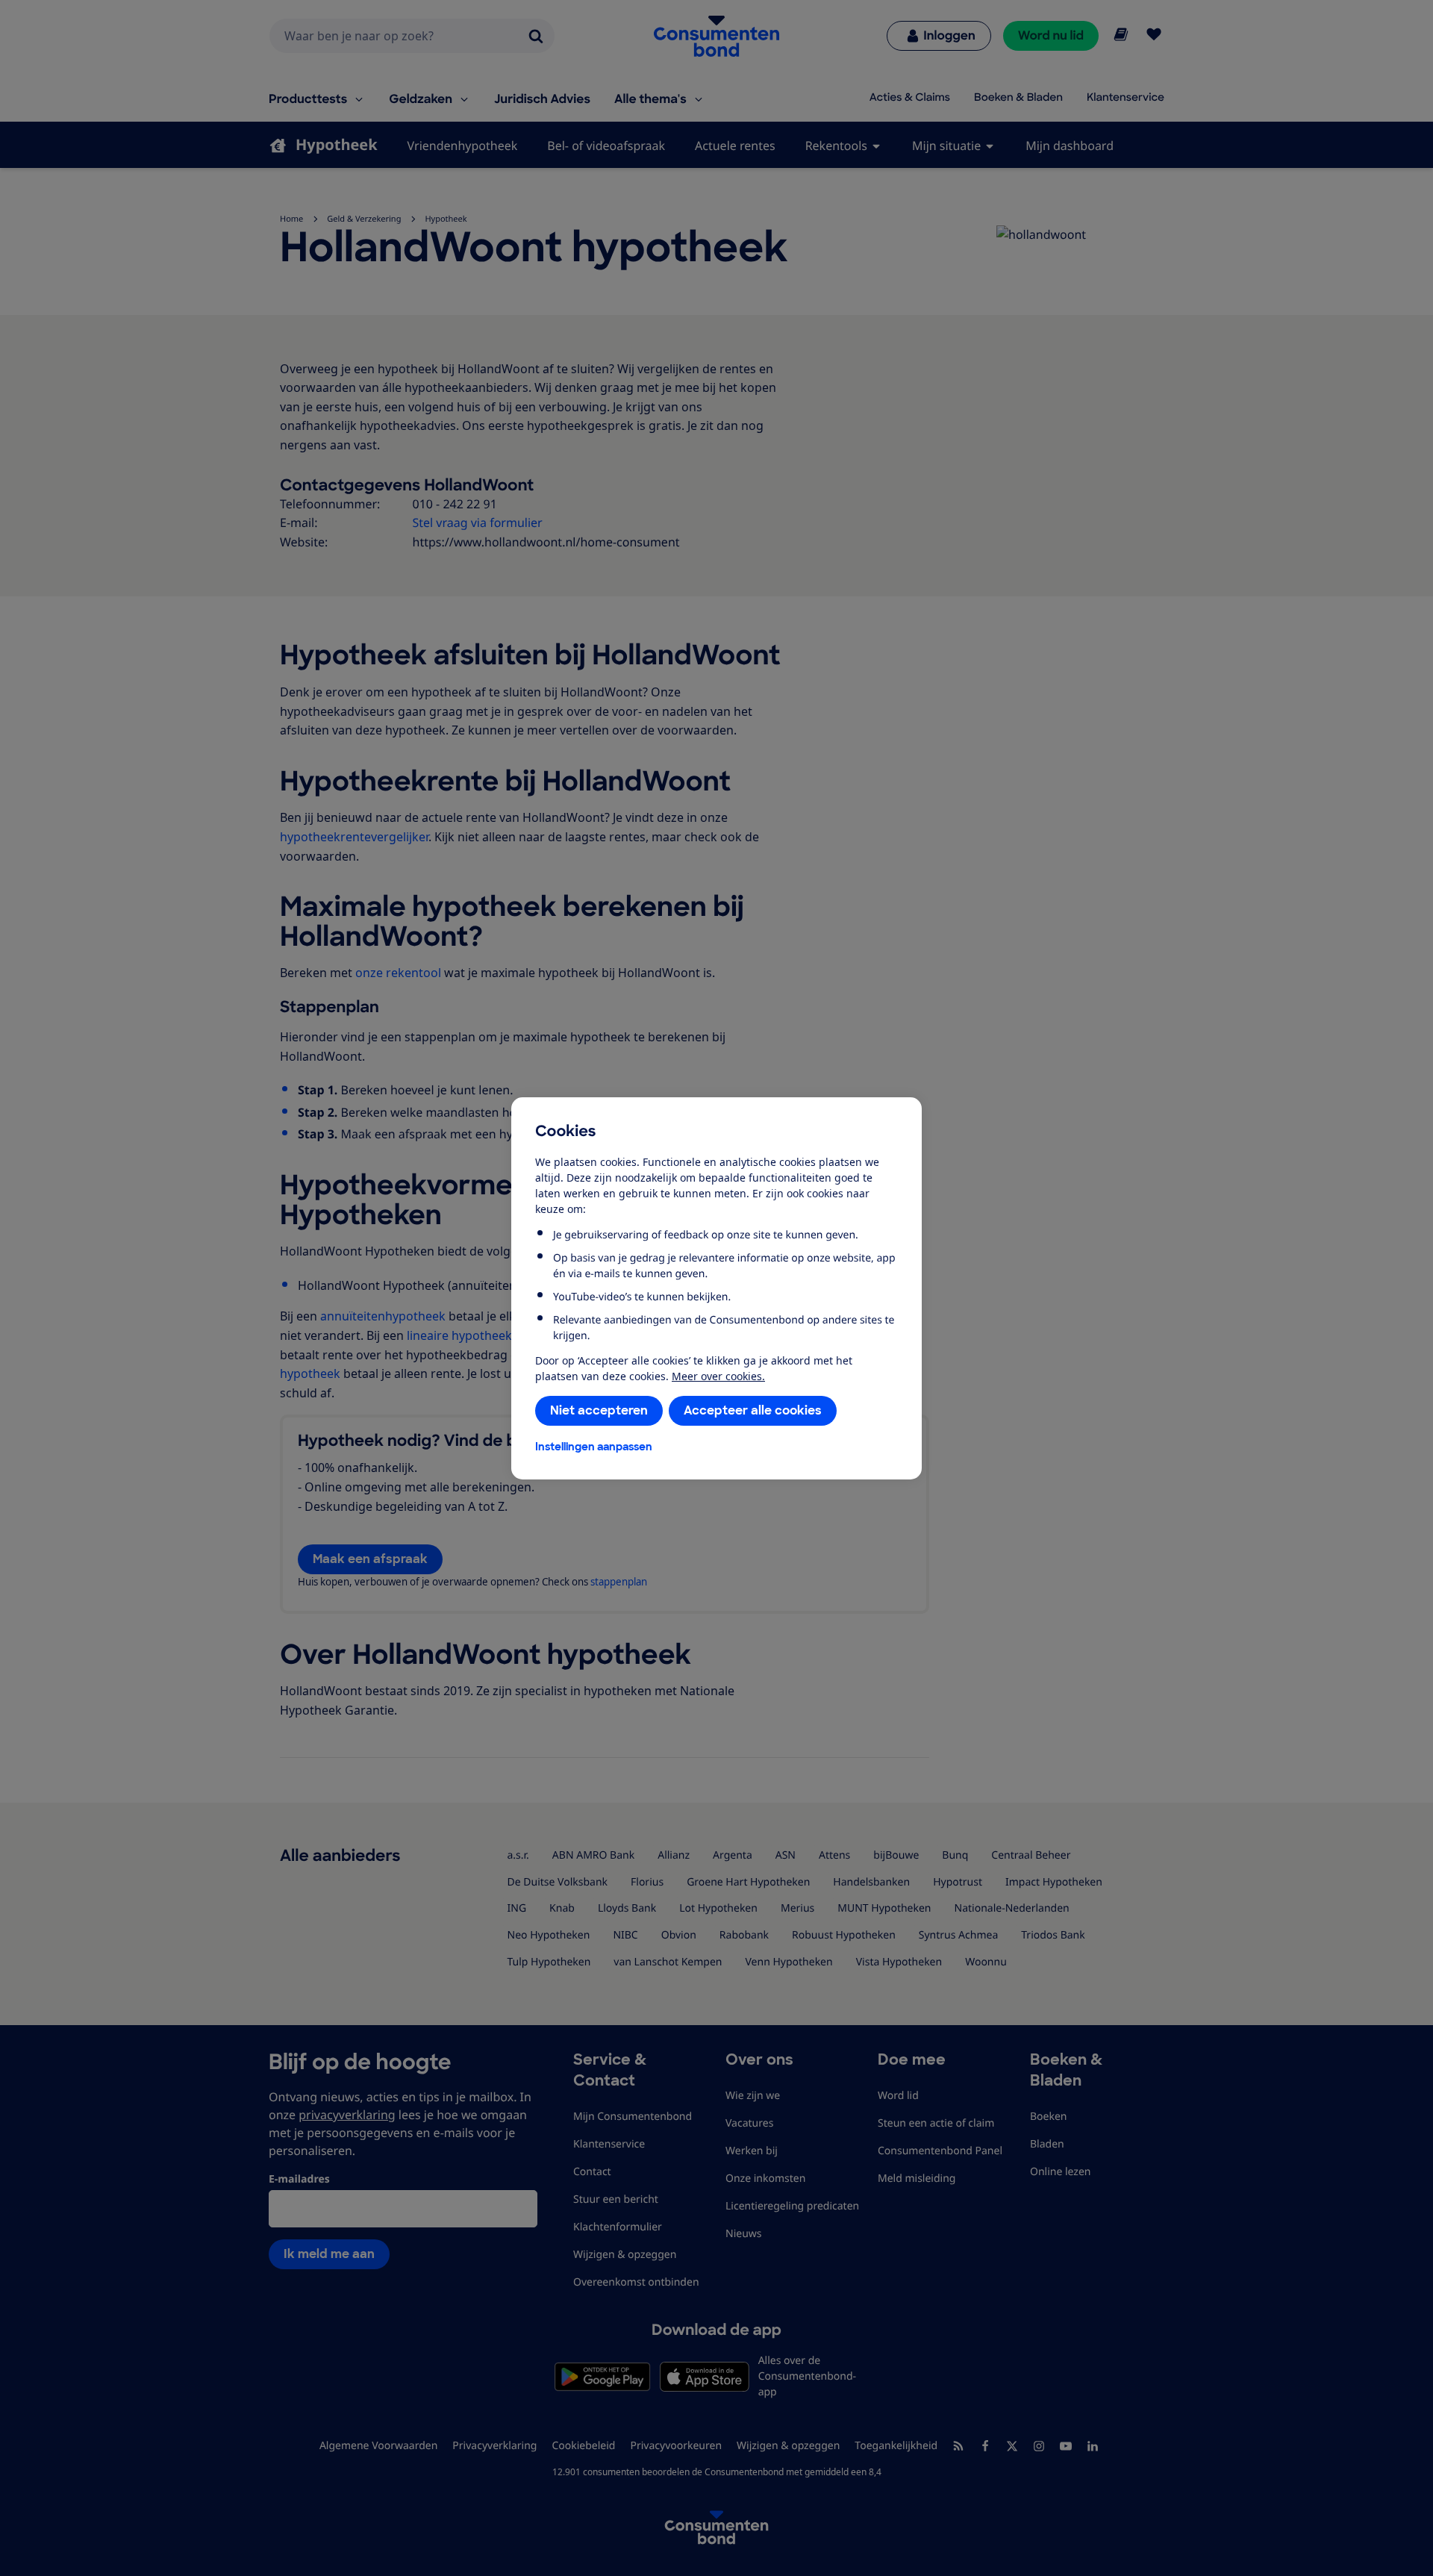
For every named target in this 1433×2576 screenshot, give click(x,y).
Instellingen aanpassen (594, 1447)
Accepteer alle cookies (753, 1410)
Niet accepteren (599, 1410)
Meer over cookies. (718, 1376)
